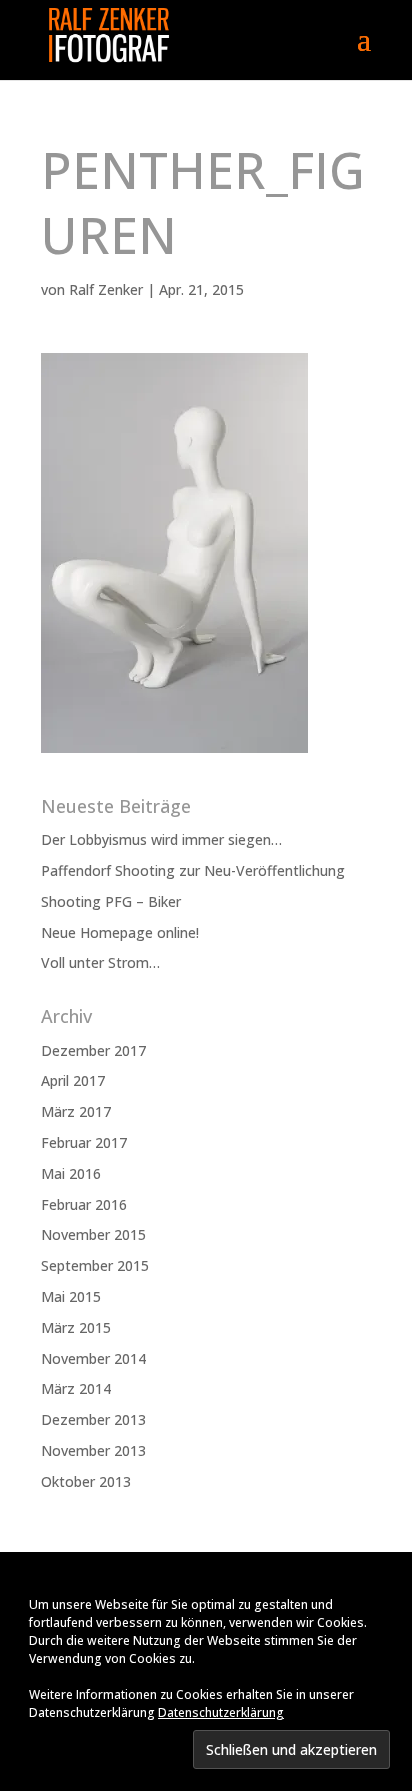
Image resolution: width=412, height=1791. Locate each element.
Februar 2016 (84, 1204)
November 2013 (93, 1450)
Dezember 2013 (93, 1419)
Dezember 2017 (93, 1050)
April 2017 (73, 1080)
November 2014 (93, 1358)
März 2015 (76, 1327)
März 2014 (76, 1388)
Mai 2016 (71, 1173)
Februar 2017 (84, 1142)
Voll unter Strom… (100, 962)
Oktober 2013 (86, 1481)
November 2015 (93, 1234)
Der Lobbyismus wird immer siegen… (161, 839)
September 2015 (95, 1265)
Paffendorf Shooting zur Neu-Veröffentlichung (193, 870)
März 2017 (76, 1111)
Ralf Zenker (106, 289)
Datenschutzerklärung (221, 1712)
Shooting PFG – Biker (111, 901)
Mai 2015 (71, 1296)
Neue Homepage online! (120, 932)
